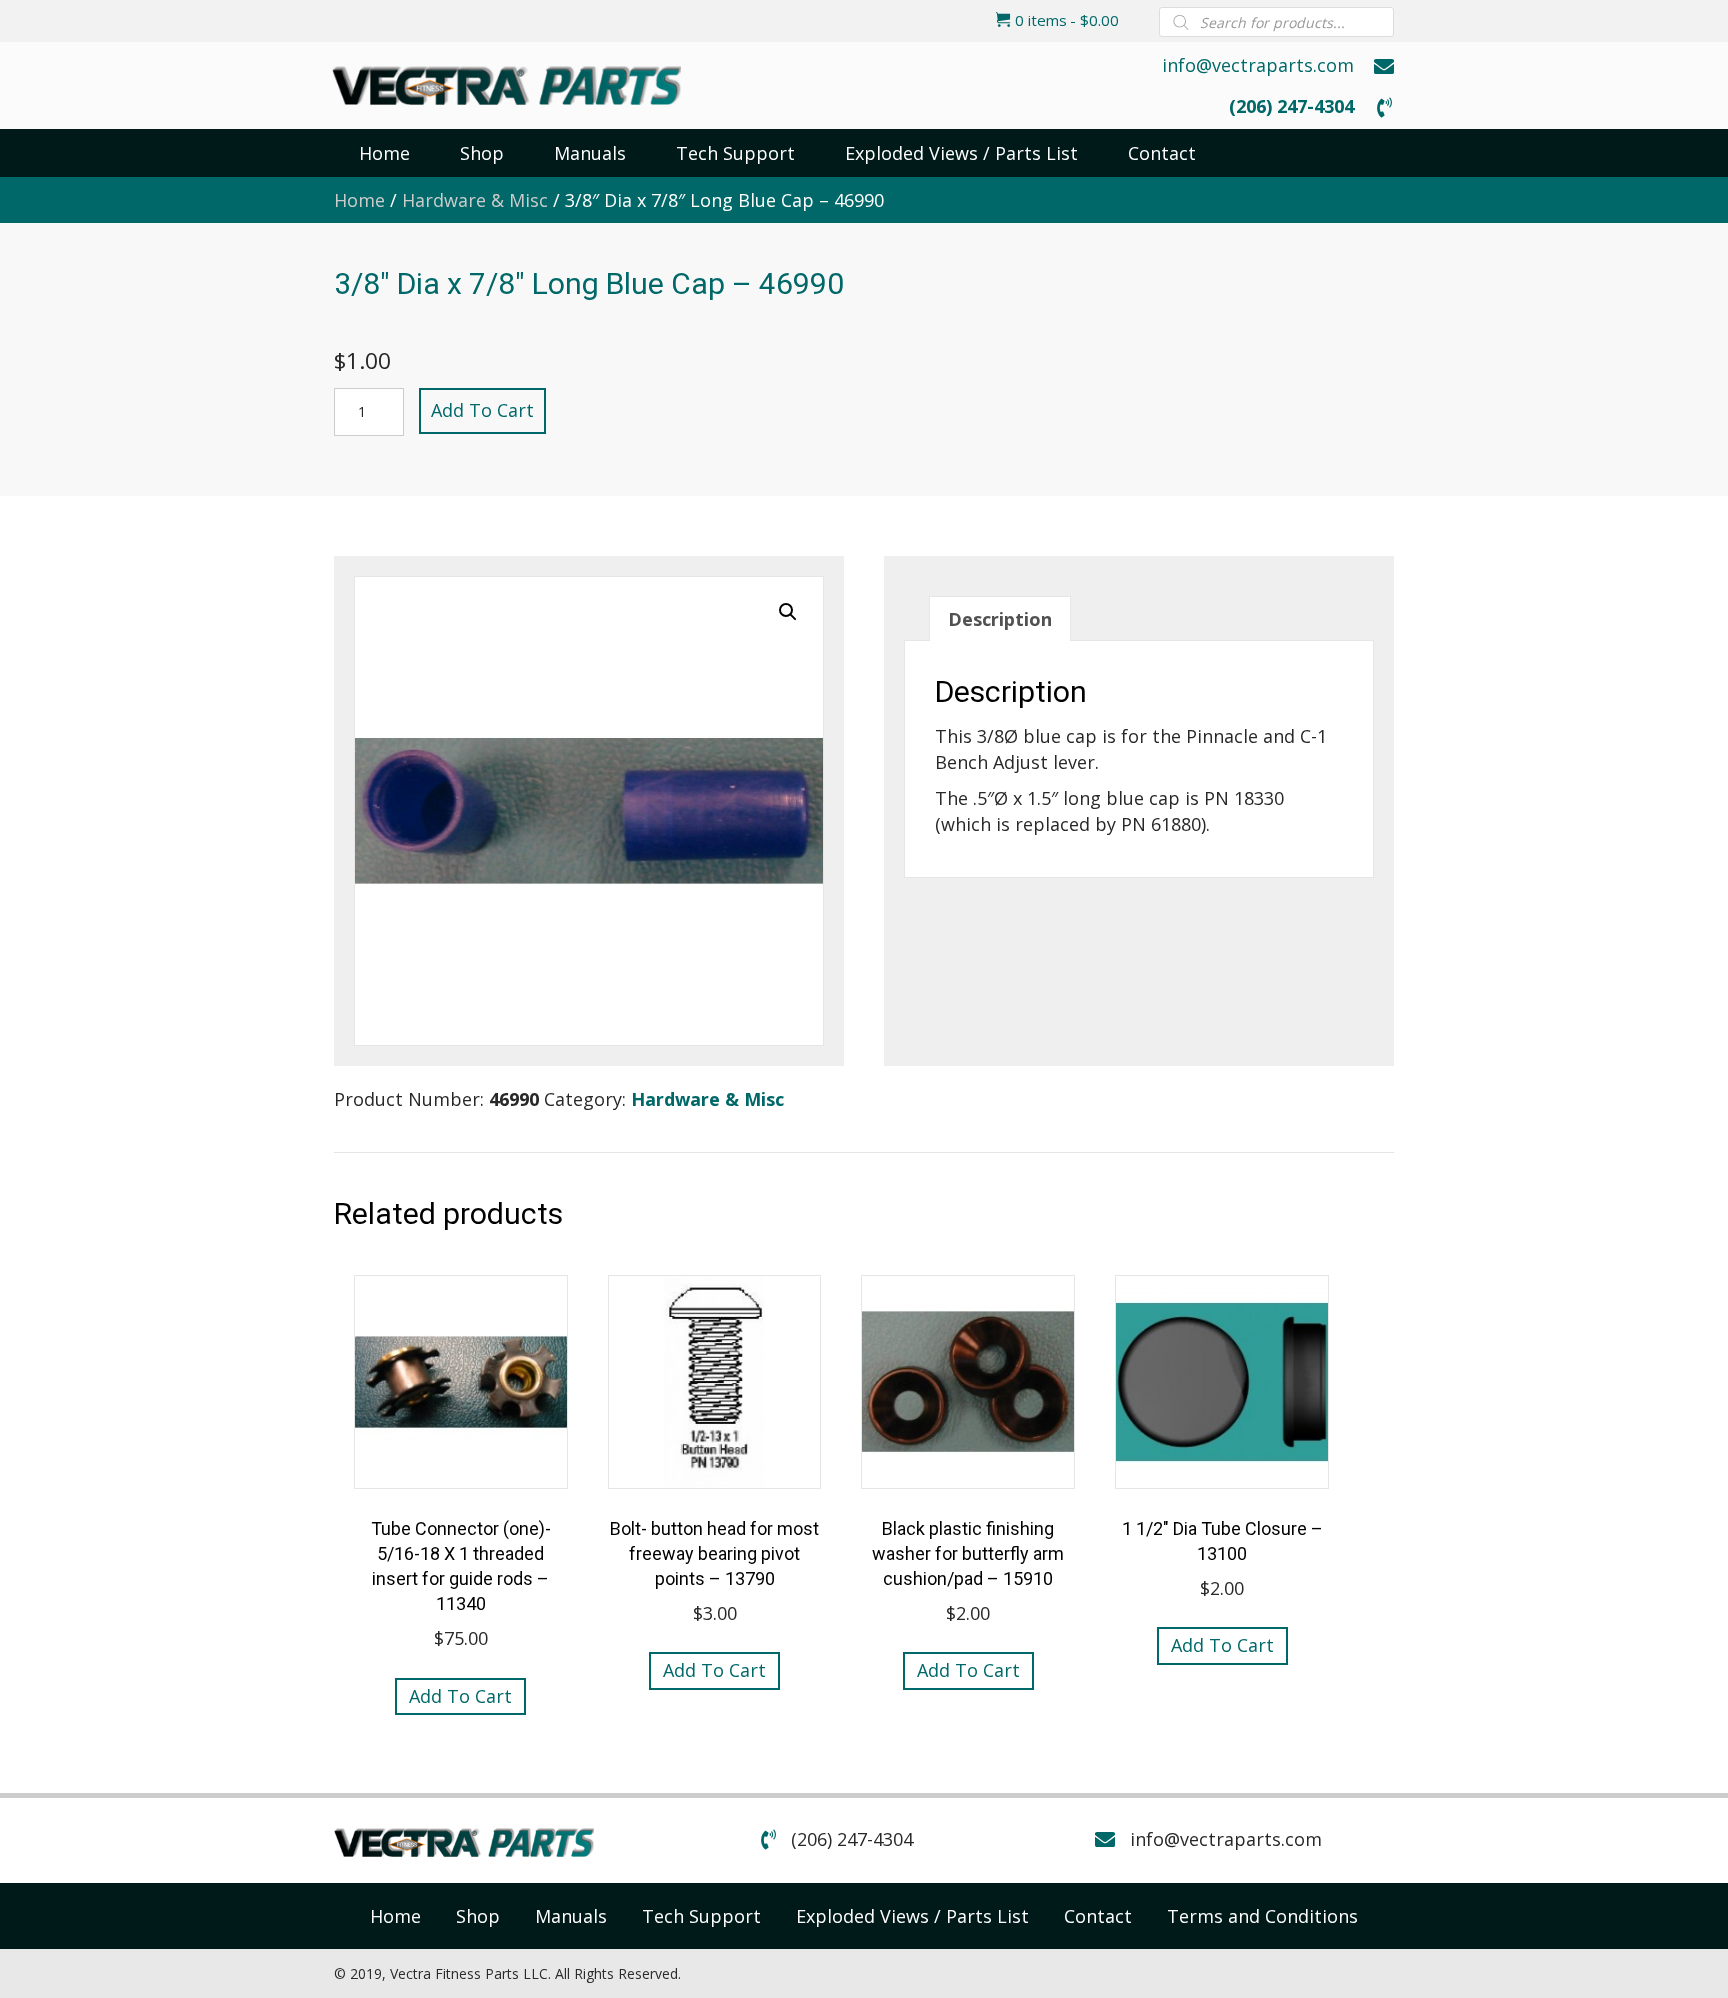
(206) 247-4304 (1291, 106)
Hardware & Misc (475, 200)
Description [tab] (1000, 619)
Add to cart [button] (460, 1696)
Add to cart (482, 410)
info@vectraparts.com (1258, 65)
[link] (395, 1916)
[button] (788, 612)
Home (359, 200)
